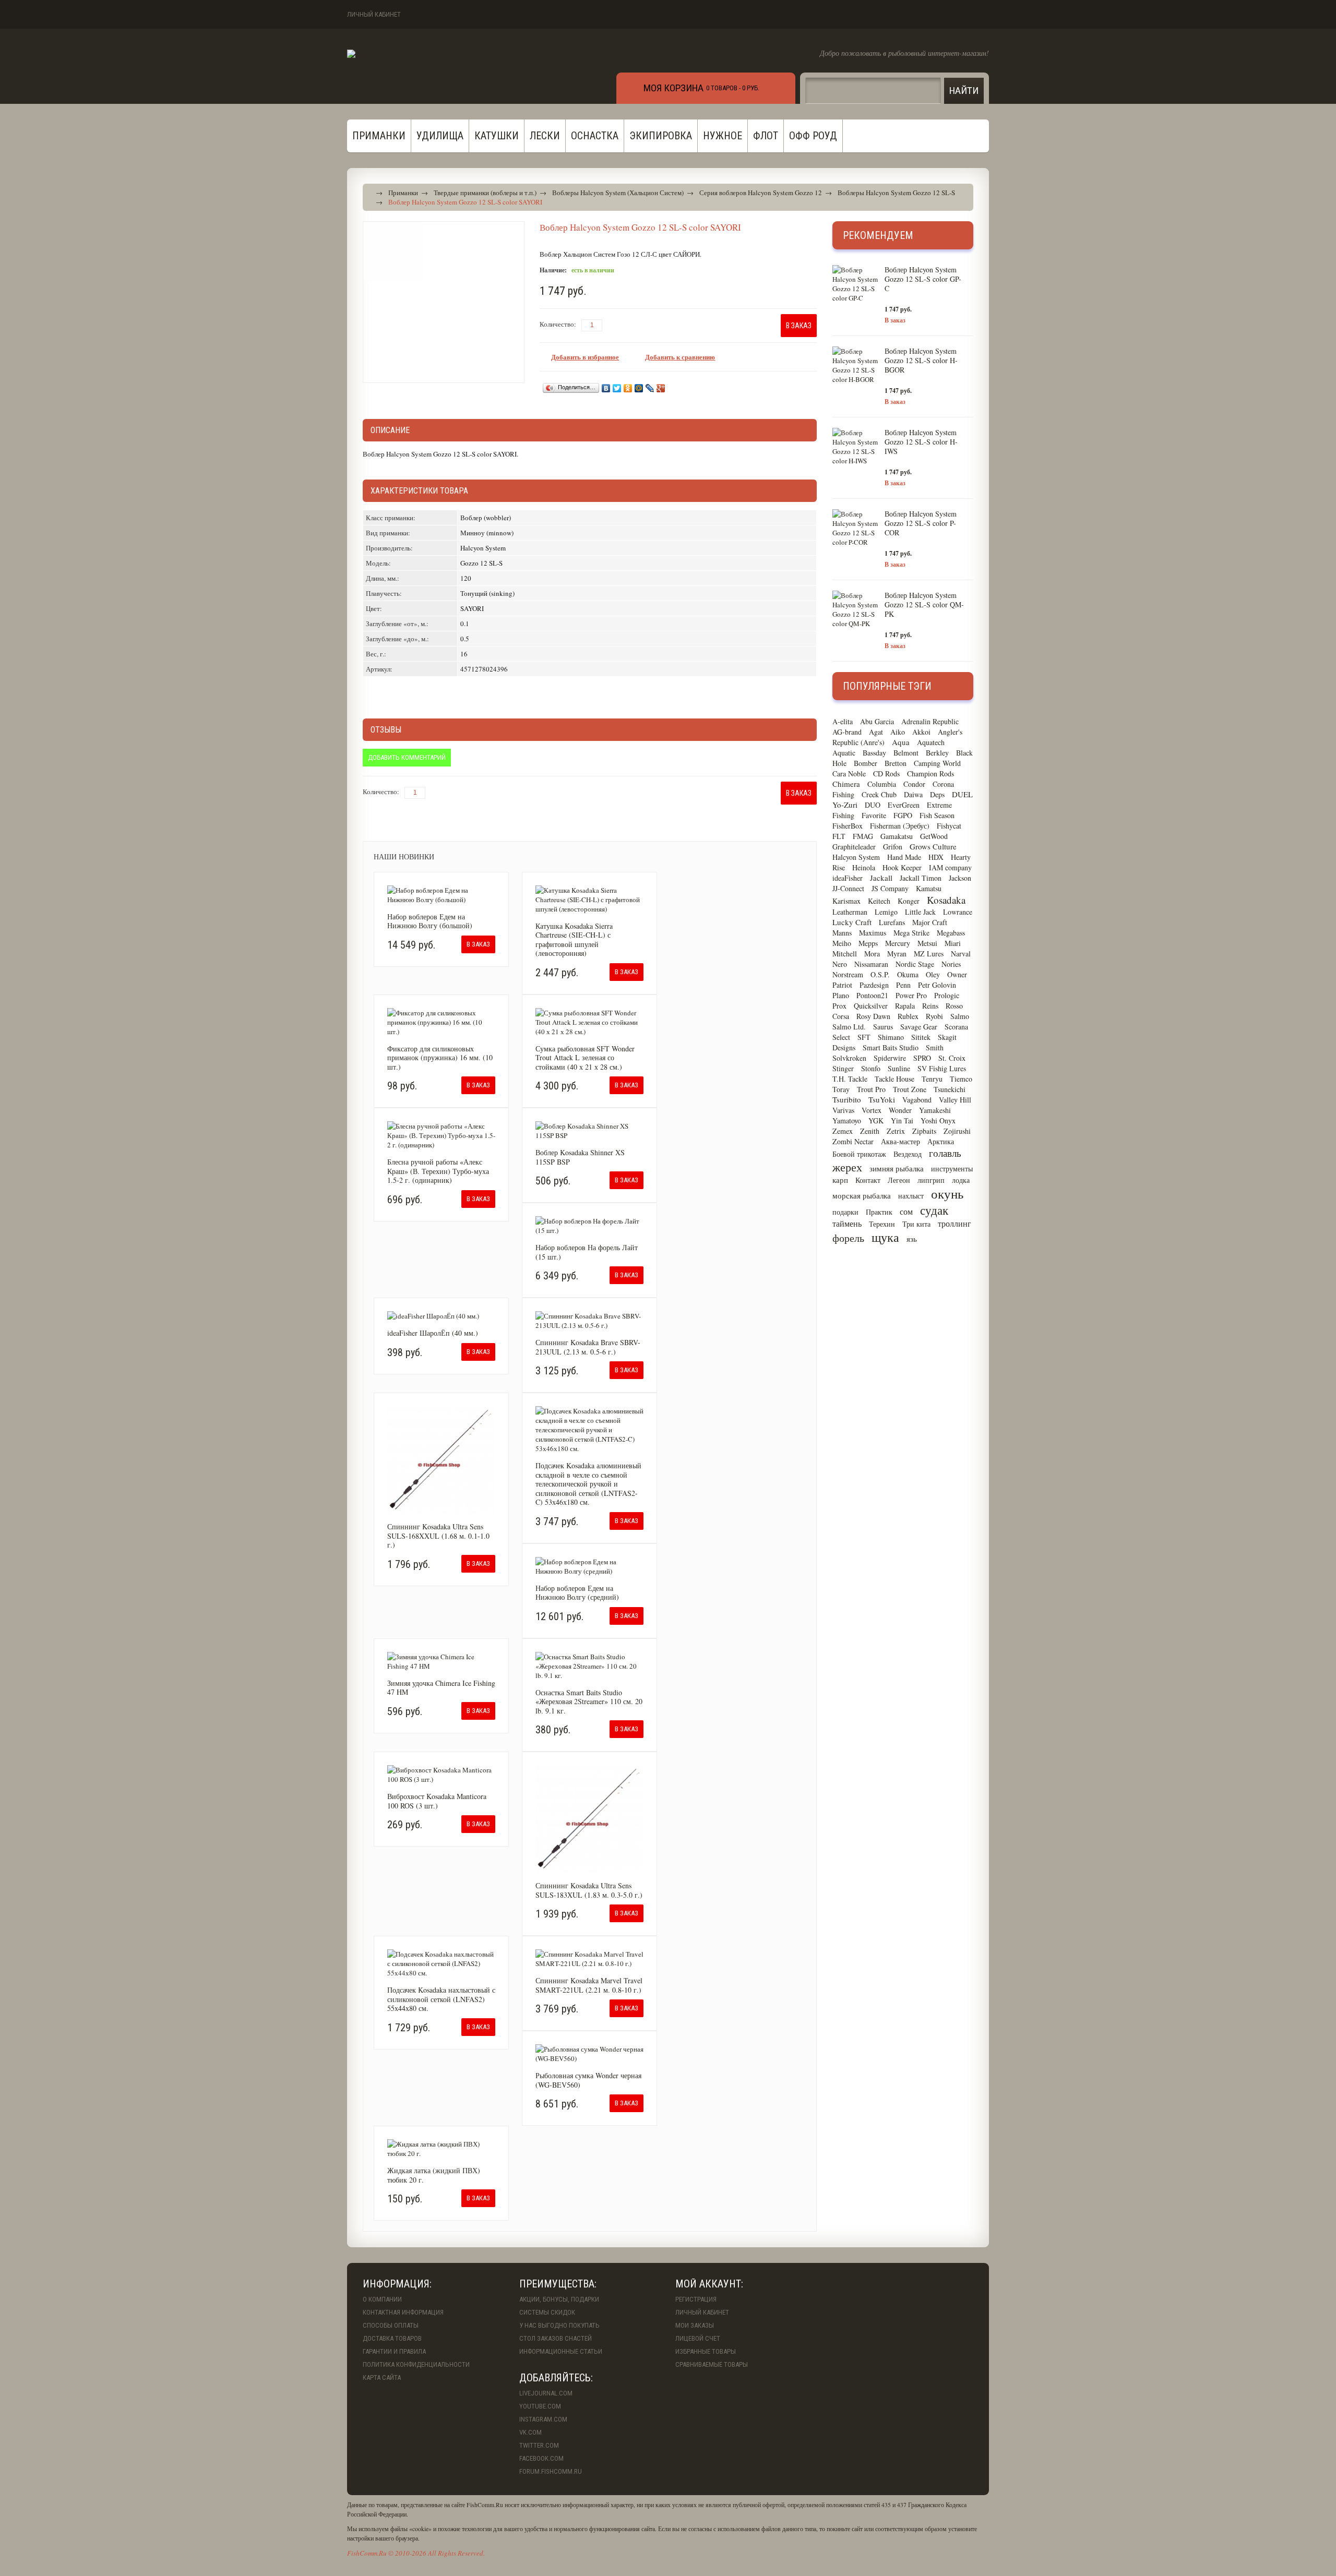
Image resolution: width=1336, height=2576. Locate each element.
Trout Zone (910, 1089)
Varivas (843, 1110)
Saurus (883, 1027)
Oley (933, 974)
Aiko (898, 732)
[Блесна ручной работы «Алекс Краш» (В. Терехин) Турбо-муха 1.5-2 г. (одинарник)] (441, 1135)
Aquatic (844, 753)
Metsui (927, 943)
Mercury (898, 943)
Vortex (872, 1110)
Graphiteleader (854, 847)
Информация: (397, 2284)
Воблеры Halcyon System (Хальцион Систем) (618, 193)
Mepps (868, 943)
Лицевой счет (698, 2338)
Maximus (873, 933)
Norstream (848, 974)
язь (912, 1239)
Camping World (937, 763)
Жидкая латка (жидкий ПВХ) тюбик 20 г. (434, 2175)
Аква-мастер (900, 1141)
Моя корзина (673, 88)
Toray (841, 1089)
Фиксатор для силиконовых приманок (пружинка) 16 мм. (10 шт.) (440, 1058)
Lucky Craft (852, 922)
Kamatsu (929, 888)
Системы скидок (547, 2312)
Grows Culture (933, 846)
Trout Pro (871, 1089)
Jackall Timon (921, 878)
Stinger (843, 1068)
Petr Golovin (937, 985)
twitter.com (539, 2445)
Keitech (879, 901)
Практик (879, 1212)
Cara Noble (849, 774)
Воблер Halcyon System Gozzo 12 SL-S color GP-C (923, 279)
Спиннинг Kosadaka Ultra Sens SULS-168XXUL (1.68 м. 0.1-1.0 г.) (438, 1536)
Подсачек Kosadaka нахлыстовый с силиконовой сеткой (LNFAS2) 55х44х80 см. (441, 1999)
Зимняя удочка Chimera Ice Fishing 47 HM (441, 1688)
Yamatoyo (847, 1121)
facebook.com (541, 2458)
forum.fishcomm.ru (551, 2471)
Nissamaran (871, 964)
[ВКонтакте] (606, 388)
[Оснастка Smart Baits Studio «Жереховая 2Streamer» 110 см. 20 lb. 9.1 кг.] (589, 1666)
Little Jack (920, 912)
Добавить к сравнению (680, 357)
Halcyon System (856, 857)
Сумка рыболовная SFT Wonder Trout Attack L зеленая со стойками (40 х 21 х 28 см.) (585, 1058)
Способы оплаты (391, 2325)
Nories (951, 964)
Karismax (846, 901)
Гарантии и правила (394, 2351)
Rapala (905, 1006)
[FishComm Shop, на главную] (392, 56)
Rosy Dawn (873, 1016)
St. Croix (952, 1058)
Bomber (866, 763)
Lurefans (892, 922)
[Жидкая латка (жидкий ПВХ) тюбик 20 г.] (441, 2149)
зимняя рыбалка (897, 1168)
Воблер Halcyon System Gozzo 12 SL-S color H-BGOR (921, 360)
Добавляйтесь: (556, 2378)
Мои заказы (695, 2325)
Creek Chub (879, 794)
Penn (903, 985)
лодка (961, 1180)
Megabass (951, 933)
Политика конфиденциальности (416, 2364)
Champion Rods (931, 774)
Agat (876, 732)
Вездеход (908, 1154)
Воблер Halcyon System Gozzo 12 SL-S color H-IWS (921, 442)
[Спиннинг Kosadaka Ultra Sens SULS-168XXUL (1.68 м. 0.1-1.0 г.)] (441, 1460)
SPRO (922, 1058)
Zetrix (896, 1131)
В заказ (895, 320)
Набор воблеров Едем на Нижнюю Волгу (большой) (430, 921)
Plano (841, 995)
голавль (945, 1153)
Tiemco (961, 1079)
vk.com (530, 2432)
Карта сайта (382, 2377)
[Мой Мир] (639, 388)
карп (840, 1180)
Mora (872, 954)
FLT (839, 836)
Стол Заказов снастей (556, 2338)
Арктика (941, 1141)
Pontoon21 (872, 995)
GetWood (934, 836)
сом (906, 1211)
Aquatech (931, 742)
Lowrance (958, 912)
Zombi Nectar (853, 1141)
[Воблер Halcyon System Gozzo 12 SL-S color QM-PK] (856, 609)
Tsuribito (847, 1099)
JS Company (890, 888)
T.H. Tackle (850, 1079)
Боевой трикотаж (859, 1154)
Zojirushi (957, 1131)
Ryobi (934, 1016)
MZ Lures (929, 954)
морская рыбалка (862, 1195)
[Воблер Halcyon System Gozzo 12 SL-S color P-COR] (856, 528)
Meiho (842, 943)
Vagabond (917, 1100)
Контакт (868, 1180)
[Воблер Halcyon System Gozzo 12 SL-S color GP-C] (856, 284)
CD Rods (886, 774)
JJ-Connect (848, 888)
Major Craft (930, 922)
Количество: (558, 324)
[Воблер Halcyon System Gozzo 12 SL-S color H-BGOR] (856, 365)
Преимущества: (558, 2284)
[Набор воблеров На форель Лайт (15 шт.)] (589, 1226)
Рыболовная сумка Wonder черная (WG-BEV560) (588, 2080)
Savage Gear (919, 1027)
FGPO (903, 815)
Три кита (916, 1224)
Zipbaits (924, 1131)
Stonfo (871, 1068)
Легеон (899, 1180)
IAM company (950, 867)
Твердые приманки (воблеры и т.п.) (485, 193)
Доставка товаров (392, 2338)
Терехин (882, 1224)
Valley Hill (955, 1100)
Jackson (960, 878)
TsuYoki (882, 1099)
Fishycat (949, 826)
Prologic (947, 995)
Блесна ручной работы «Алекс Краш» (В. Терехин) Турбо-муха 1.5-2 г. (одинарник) (438, 1171)
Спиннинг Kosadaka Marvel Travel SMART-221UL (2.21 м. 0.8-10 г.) (589, 1985)
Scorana (956, 1027)
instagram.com (543, 2419)
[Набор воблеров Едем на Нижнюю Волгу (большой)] (441, 895)
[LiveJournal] (650, 388)
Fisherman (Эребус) (900, 826)
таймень (847, 1223)
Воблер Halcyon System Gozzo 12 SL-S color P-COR (921, 523)
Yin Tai (902, 1121)
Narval (961, 954)
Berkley (937, 753)
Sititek (921, 1037)
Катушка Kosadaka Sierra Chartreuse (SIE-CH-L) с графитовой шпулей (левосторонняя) (574, 940)
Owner (957, 974)
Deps (937, 794)
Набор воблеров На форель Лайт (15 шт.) (587, 1252)
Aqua (901, 742)
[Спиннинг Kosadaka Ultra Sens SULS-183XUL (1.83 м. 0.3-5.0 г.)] (589, 1819)
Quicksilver (871, 1006)
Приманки (403, 193)
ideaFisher (848, 878)
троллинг (955, 1223)
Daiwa (913, 794)
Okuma (908, 974)
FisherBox (848, 826)
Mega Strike (911, 933)
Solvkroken (849, 1058)
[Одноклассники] (628, 388)
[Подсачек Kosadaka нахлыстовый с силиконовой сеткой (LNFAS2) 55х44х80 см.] (441, 1963)
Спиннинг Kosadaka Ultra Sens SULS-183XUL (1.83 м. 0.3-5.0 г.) (589, 1890)
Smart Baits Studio (891, 1047)
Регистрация (696, 2299)
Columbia (882, 784)
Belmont (906, 753)
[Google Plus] (661, 388)
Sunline (899, 1068)
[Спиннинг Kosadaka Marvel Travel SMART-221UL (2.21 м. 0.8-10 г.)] (589, 1959)
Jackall (881, 878)
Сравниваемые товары (712, 2364)
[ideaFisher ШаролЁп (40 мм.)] (441, 1316)
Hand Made (904, 857)
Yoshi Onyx (938, 1121)
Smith (935, 1047)
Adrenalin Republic (930, 721)
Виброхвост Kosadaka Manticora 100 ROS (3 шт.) (437, 1801)
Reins (930, 1006)
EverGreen (904, 805)
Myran (897, 954)
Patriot (842, 985)
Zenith (870, 1131)
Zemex (843, 1131)
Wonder (900, 1110)
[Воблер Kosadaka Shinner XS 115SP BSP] (589, 1131)
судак (934, 1210)
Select (841, 1037)
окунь (947, 1194)
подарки (845, 1212)
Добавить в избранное (585, 357)
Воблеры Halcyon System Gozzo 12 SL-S (896, 193)
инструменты (952, 1169)
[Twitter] (617, 388)
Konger (909, 901)
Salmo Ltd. (849, 1027)
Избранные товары (706, 2351)
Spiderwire (890, 1058)
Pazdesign (874, 985)
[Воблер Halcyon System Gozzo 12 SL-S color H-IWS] (856, 447)
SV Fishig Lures (942, 1068)
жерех (847, 1167)
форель (848, 1238)
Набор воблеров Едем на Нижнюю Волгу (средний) (577, 1593)
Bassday (874, 753)
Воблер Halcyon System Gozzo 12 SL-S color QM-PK (924, 604)
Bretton (896, 763)
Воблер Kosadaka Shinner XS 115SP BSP (580, 1157)
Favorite (874, 815)
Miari (953, 943)
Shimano (891, 1037)
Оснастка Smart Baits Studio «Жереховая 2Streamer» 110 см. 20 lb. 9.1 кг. (589, 1702)
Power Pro (911, 995)
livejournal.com (546, 2393)
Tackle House (894, 1079)
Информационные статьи (561, 2351)
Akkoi (921, 732)
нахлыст (911, 1196)
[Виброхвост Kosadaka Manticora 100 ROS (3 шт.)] (441, 1775)
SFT (864, 1037)
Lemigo (886, 912)
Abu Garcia (877, 721)
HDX (936, 857)
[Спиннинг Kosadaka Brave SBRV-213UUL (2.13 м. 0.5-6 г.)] (589, 1321)
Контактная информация (403, 2312)
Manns (842, 933)
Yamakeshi (935, 1110)
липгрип (931, 1180)
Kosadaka (946, 900)
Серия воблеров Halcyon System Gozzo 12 (761, 193)
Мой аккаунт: (709, 2284)
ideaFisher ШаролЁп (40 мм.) (433, 1333)
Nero (840, 964)
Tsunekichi (950, 1089)
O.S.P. (880, 974)
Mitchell (845, 954)
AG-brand (847, 732)
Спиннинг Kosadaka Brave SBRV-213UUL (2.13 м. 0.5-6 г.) (588, 1347)
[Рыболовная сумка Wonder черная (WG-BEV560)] (589, 2054)
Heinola (864, 867)
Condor (914, 784)
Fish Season (937, 815)
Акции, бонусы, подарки (559, 2299)
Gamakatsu (897, 836)
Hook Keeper (902, 867)
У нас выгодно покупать (559, 2325)
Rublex (908, 1016)
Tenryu (932, 1079)
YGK (876, 1121)
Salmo (960, 1016)
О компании (382, 2299)
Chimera (846, 784)
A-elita (843, 721)
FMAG (863, 836)
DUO (873, 805)
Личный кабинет (374, 14)
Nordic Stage (915, 964)
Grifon (893, 847)
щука (885, 1237)
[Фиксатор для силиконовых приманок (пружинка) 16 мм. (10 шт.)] (441, 1022)
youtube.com (540, 2406)
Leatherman (850, 912)
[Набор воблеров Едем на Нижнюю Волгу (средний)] (589, 1566)
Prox (839, 1006)
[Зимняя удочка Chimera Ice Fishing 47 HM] (441, 1661)
